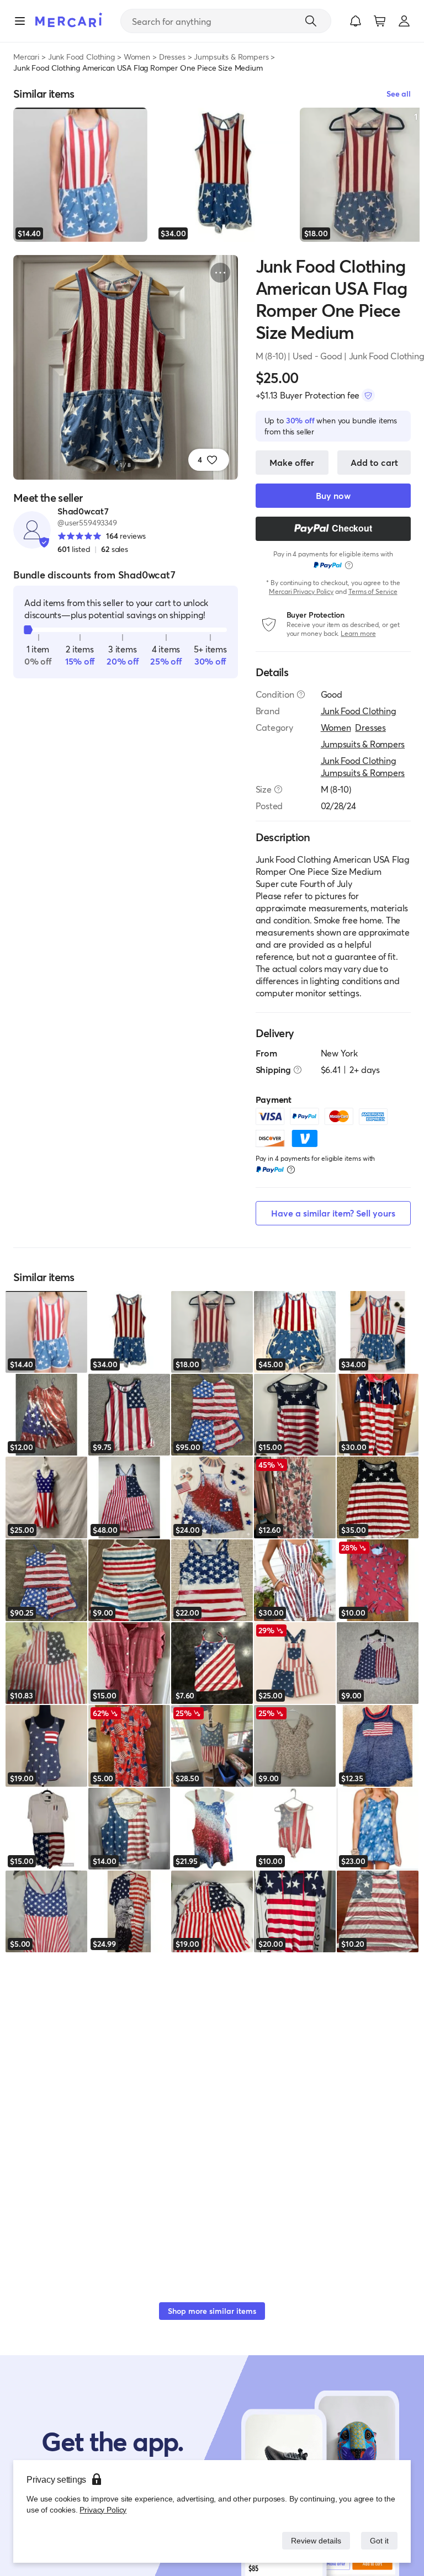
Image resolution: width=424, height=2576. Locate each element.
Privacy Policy (102, 2509)
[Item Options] (220, 273)
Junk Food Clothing (81, 57)
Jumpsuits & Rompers (231, 57)
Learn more (358, 633)
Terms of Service (373, 591)
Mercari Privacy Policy (301, 591)
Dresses (172, 57)
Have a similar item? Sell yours (333, 1213)
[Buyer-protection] (368, 395)
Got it (378, 2540)
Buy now (333, 495)
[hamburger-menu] (20, 21)
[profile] (404, 21)
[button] (356, 21)
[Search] (311, 21)
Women (137, 57)
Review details (313, 2540)
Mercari (26, 57)
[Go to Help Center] (301, 694)
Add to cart (374, 462)
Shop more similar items (212, 2311)
